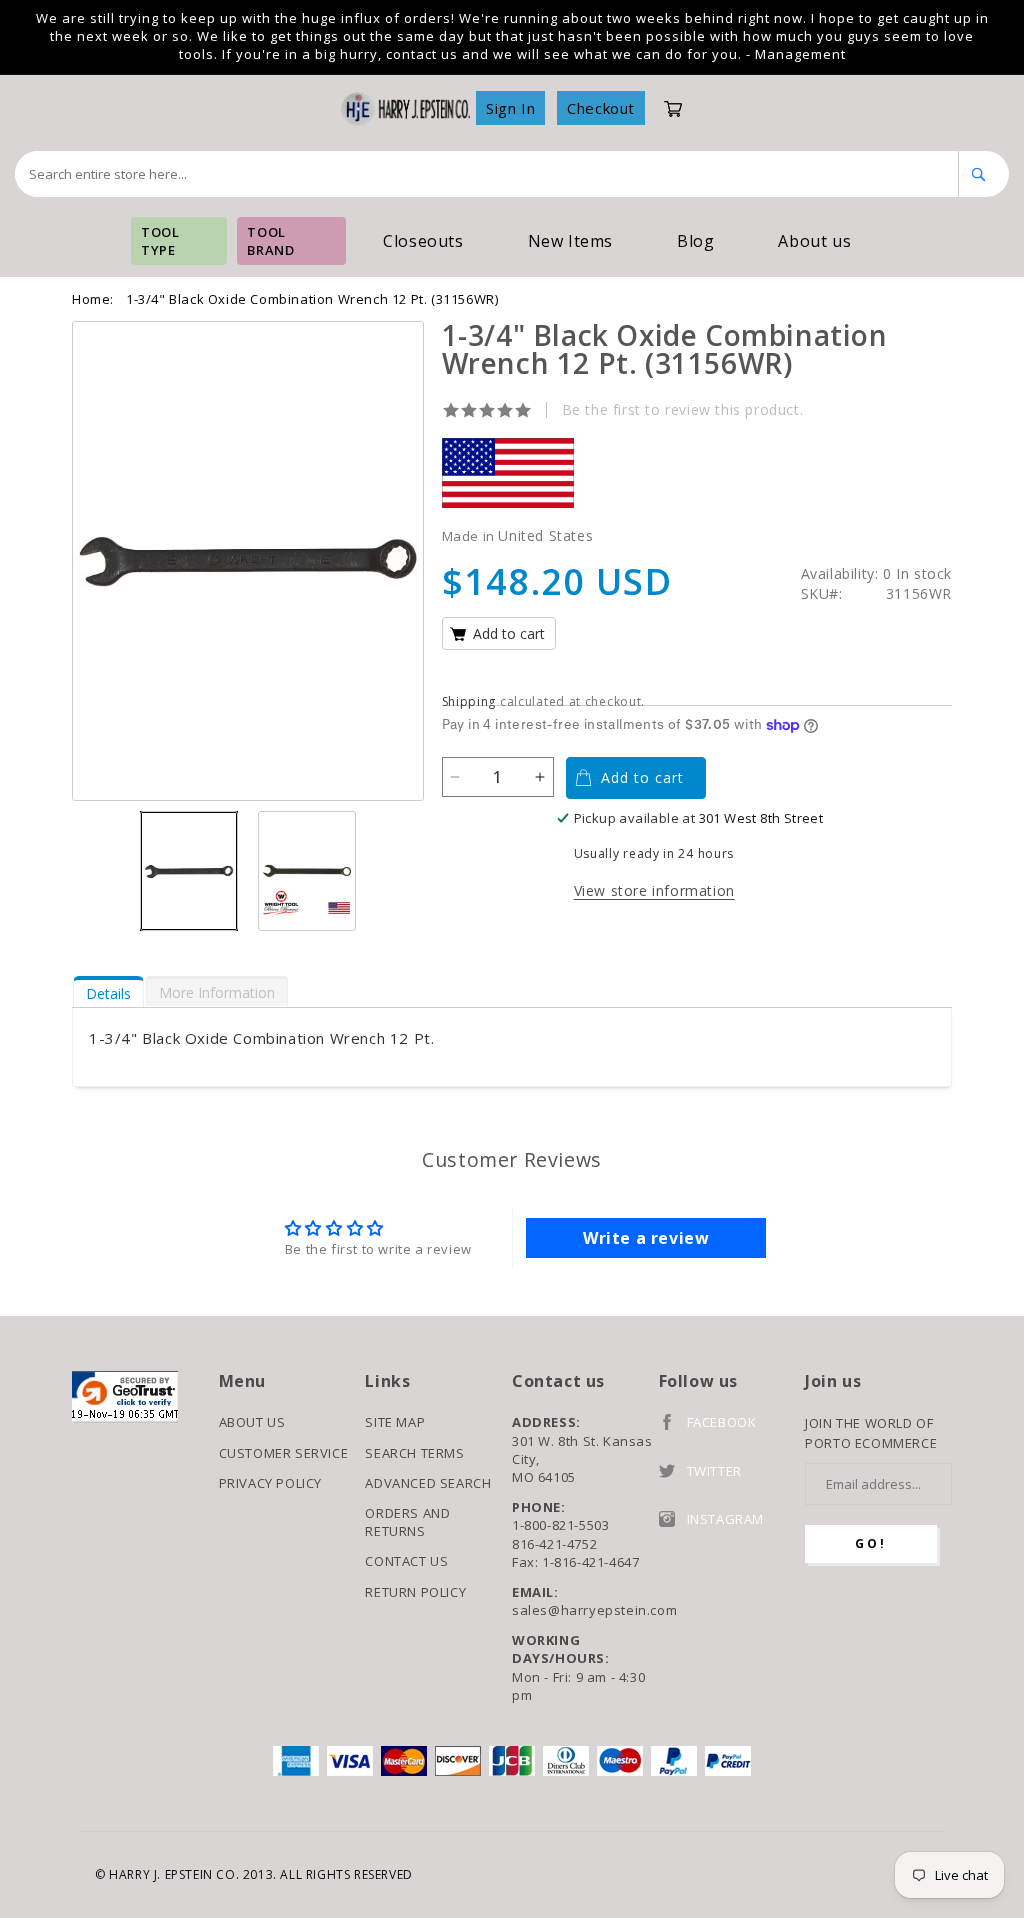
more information (217, 992)
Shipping (469, 701)
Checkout (601, 108)
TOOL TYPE (160, 241)
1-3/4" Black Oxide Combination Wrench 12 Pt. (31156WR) (312, 299)
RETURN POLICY (415, 1592)
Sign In (510, 108)
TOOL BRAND (270, 241)
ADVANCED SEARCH (428, 1483)
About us (814, 241)
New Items (570, 241)
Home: (93, 299)
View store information (654, 890)
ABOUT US (252, 1422)
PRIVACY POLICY (270, 1483)
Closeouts (423, 241)
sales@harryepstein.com (585, 1610)
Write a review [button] (646, 1238)
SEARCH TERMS (414, 1453)
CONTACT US (406, 1561)
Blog (695, 241)
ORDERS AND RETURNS (407, 1522)
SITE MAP (395, 1422)
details (108, 993)
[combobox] (487, 174)
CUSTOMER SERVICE (284, 1453)
